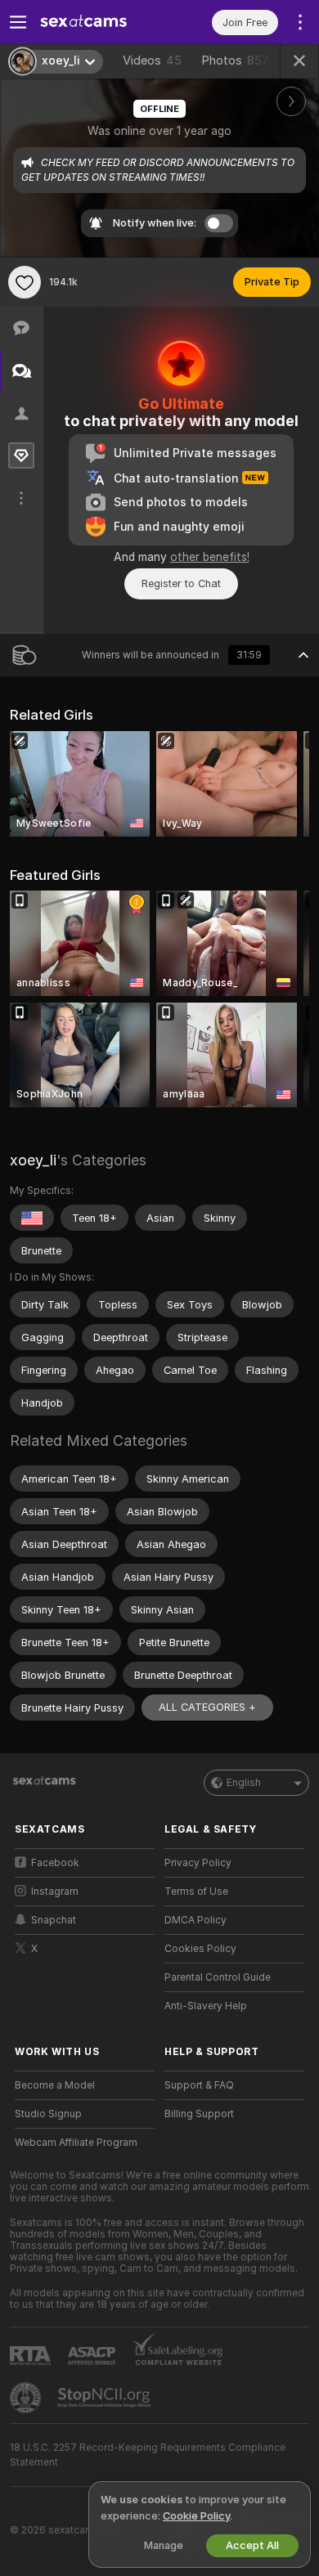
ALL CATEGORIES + (207, 1707)
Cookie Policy (196, 2516)
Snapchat (54, 1920)
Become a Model (55, 2085)
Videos (152, 61)
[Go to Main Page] (98, 22)
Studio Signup (48, 2114)
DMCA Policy (195, 1920)
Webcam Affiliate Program (76, 2143)
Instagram (55, 1892)
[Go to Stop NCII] (106, 2398)
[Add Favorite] (25, 282)
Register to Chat (181, 583)
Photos (235, 61)
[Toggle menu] (18, 22)
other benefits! (210, 557)
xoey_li (33, 1160)
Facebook (55, 1863)
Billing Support (199, 2114)
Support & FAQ (199, 2085)
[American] (32, 1218)
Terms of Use (196, 1892)
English (244, 1783)
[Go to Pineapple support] (27, 2398)
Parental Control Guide (218, 1977)
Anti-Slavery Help (206, 2006)
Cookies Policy (200, 1949)
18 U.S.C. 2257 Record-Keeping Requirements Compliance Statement (148, 2455)
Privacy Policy (198, 1863)
